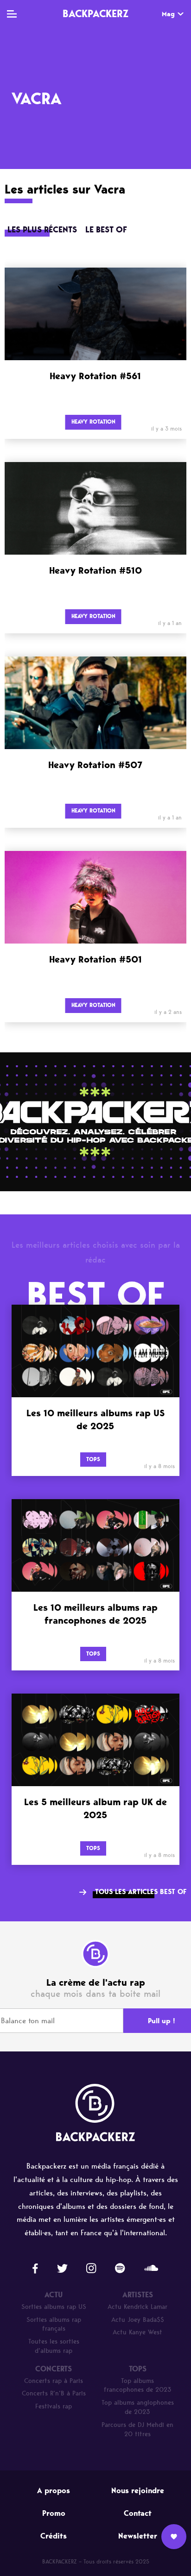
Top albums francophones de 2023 (138, 2385)
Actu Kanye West (137, 2332)
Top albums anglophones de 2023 (138, 2407)
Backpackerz (95, 13)
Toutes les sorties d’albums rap (54, 2346)
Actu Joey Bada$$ (138, 2320)
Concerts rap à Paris (54, 2381)
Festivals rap (54, 2406)
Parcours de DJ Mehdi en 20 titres (137, 2429)
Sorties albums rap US (54, 2307)
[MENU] (12, 14)
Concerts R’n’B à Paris (54, 2393)
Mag (168, 14)
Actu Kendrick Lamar (137, 2307)
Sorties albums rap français (54, 2324)
